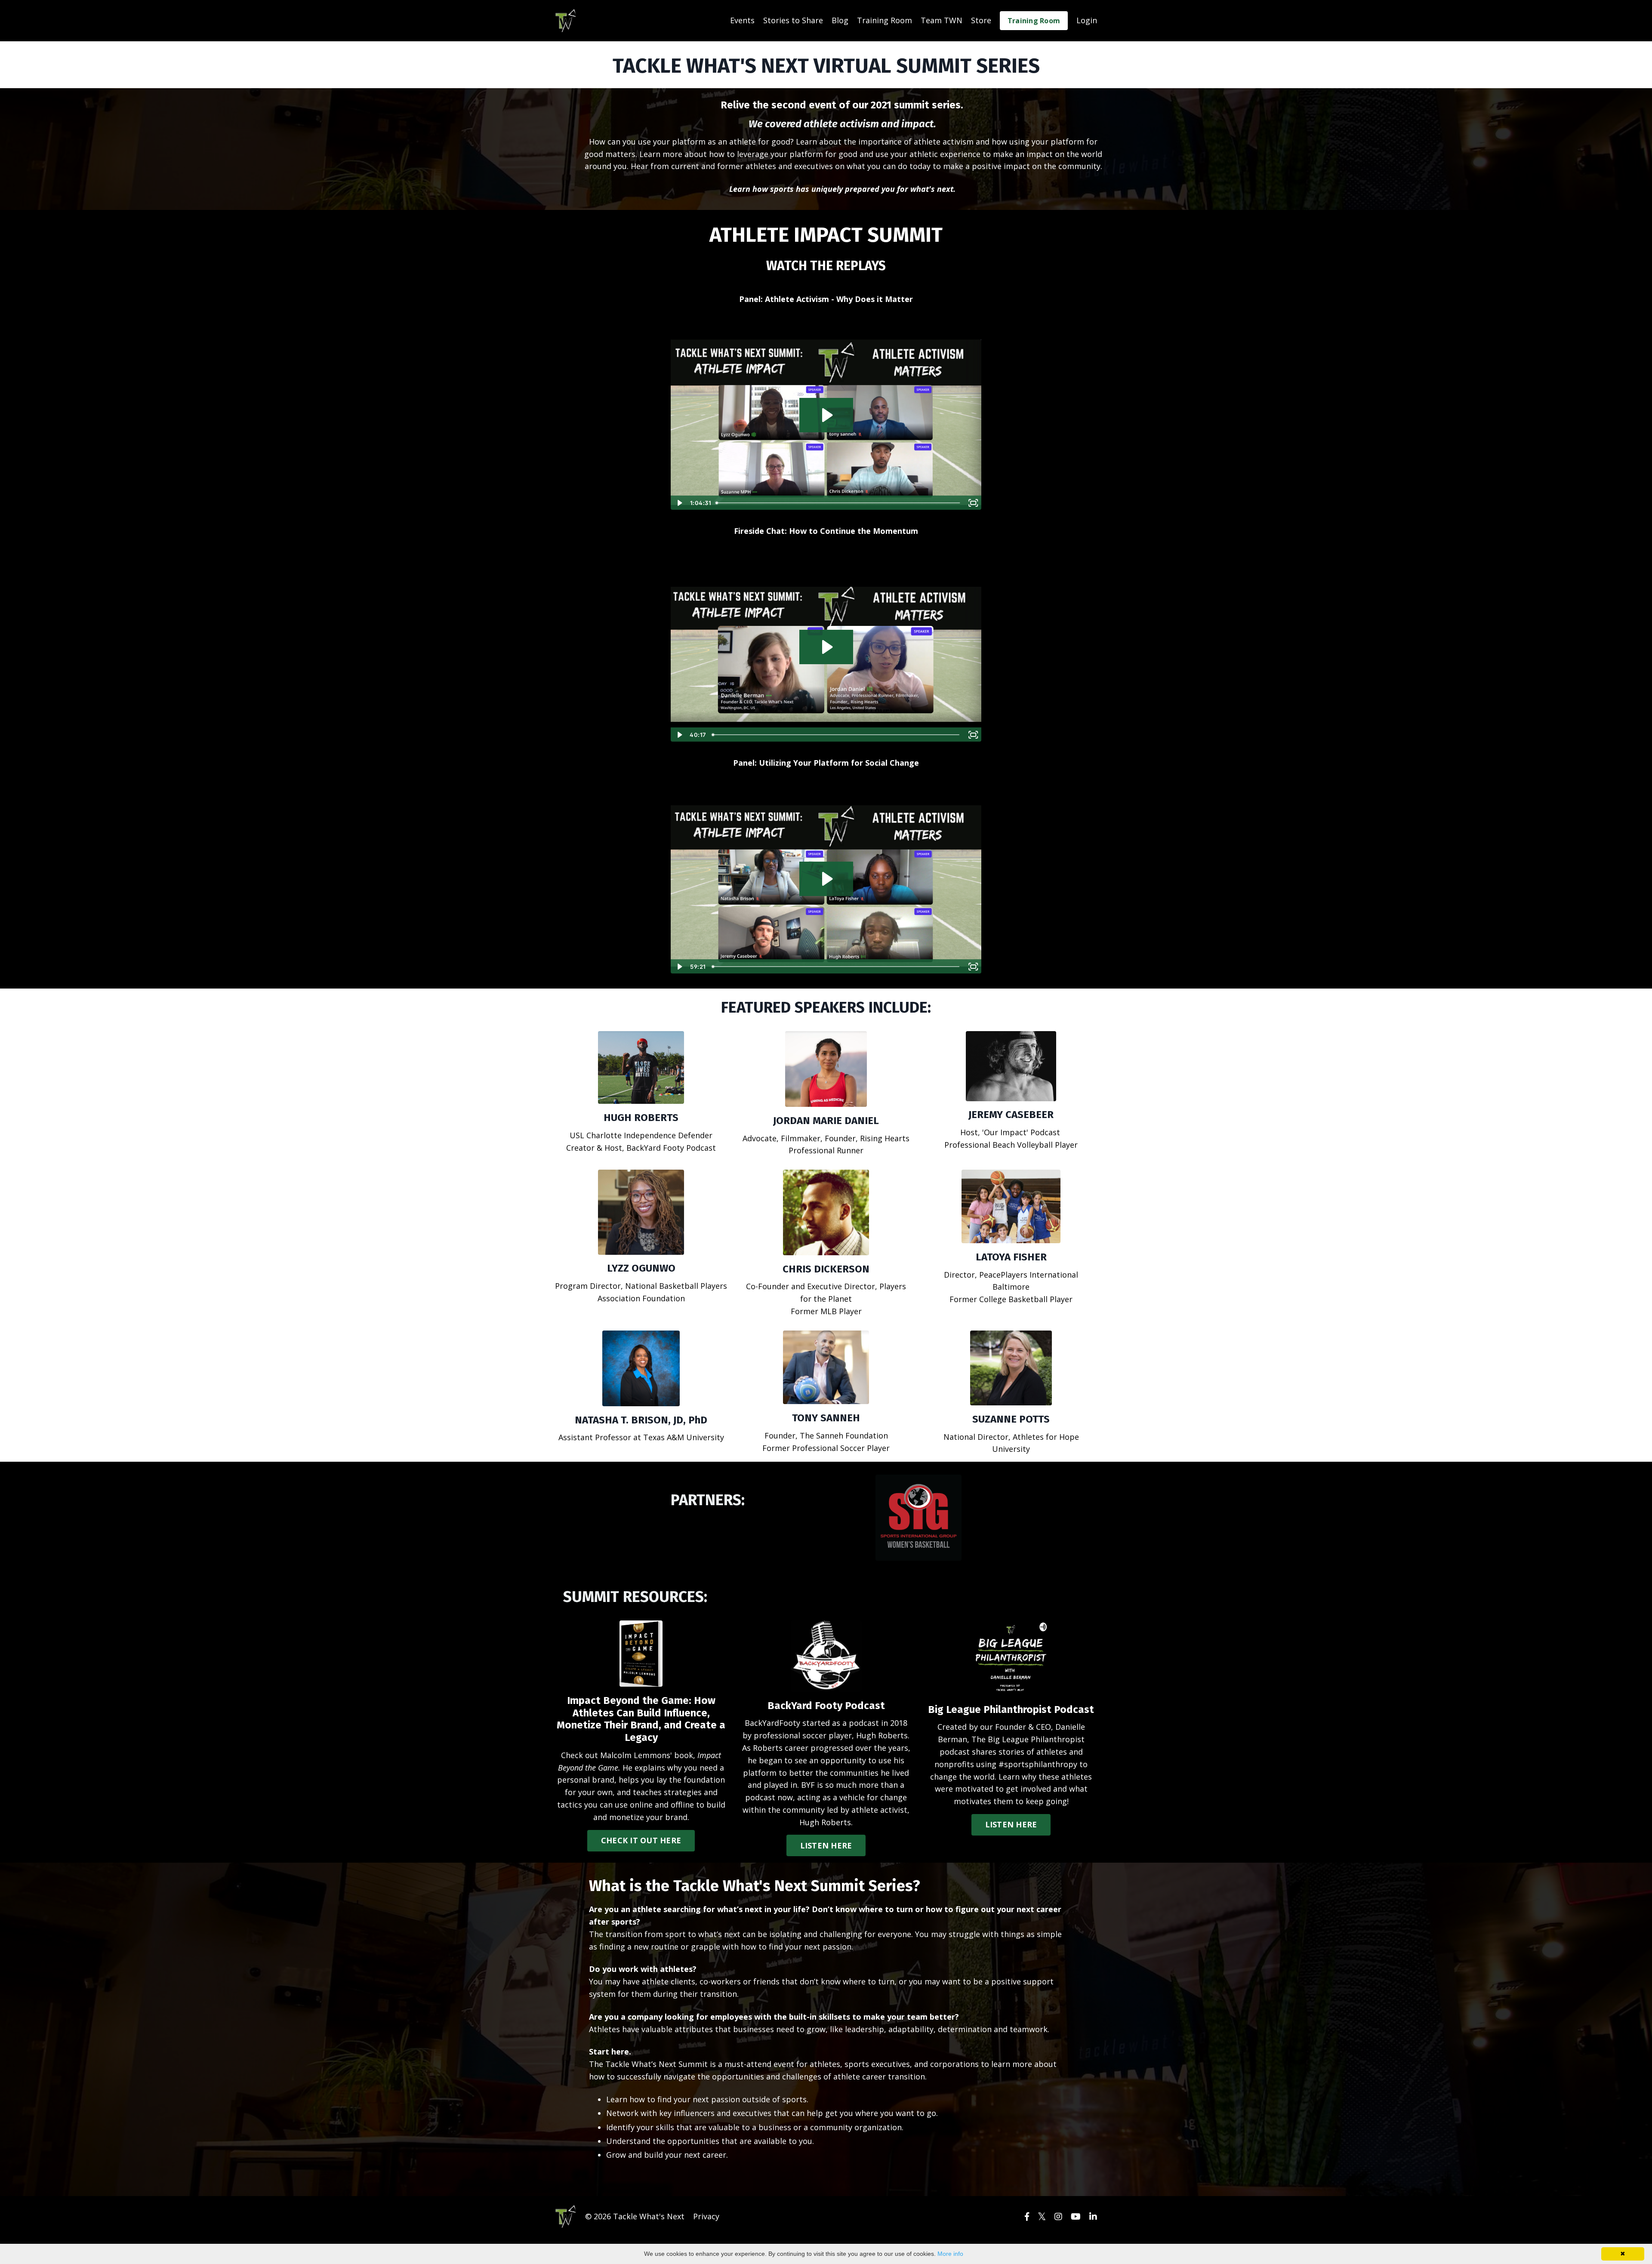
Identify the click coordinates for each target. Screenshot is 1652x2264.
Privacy (706, 2216)
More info (950, 2254)
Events (742, 20)
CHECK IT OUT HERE (641, 1840)
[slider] (839, 503)
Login (1087, 20)
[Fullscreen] (973, 503)
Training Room (885, 20)
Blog (840, 20)
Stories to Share (793, 20)
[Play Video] (679, 503)
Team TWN (942, 20)
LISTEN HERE (826, 1845)
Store (981, 20)
